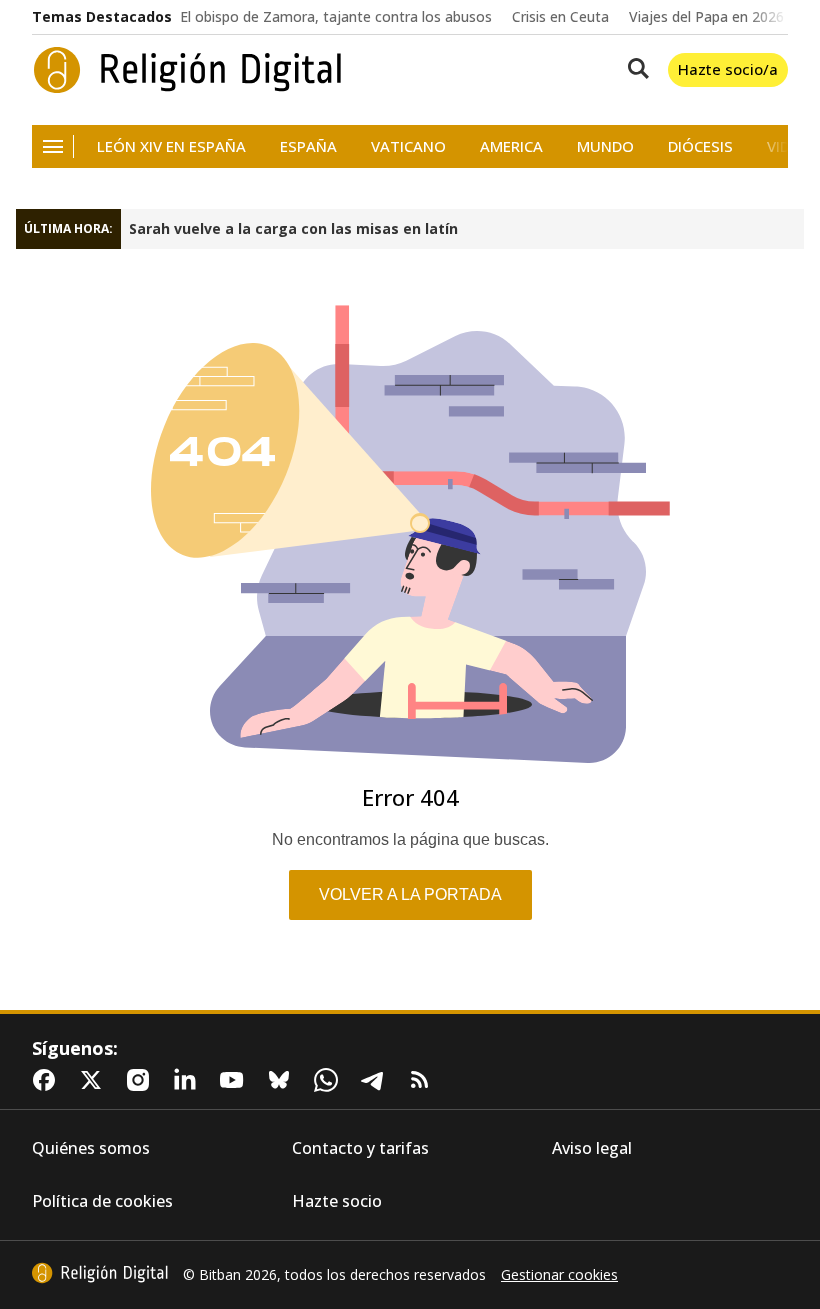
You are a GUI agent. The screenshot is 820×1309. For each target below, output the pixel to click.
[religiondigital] (100, 1273)
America (511, 146)
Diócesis (700, 146)
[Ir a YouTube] (236, 1080)
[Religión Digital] (188, 70)
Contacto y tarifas (360, 1148)
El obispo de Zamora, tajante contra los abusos (336, 17)
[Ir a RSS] (424, 1080)
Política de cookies (102, 1201)
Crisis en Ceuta (560, 17)
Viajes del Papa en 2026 (706, 17)
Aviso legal (592, 1148)
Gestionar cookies (559, 1275)
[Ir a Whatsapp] (330, 1080)
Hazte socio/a (728, 69)
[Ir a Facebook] (48, 1080)
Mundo (605, 146)
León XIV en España (171, 146)
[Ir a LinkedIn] (189, 1080)
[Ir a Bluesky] (283, 1080)
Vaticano (408, 146)
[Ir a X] (95, 1080)
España (308, 146)
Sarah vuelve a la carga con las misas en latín (293, 229)
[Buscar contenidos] (634, 70)
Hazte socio (337, 1201)
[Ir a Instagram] (142, 1080)
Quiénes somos (91, 1148)
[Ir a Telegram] (377, 1080)
